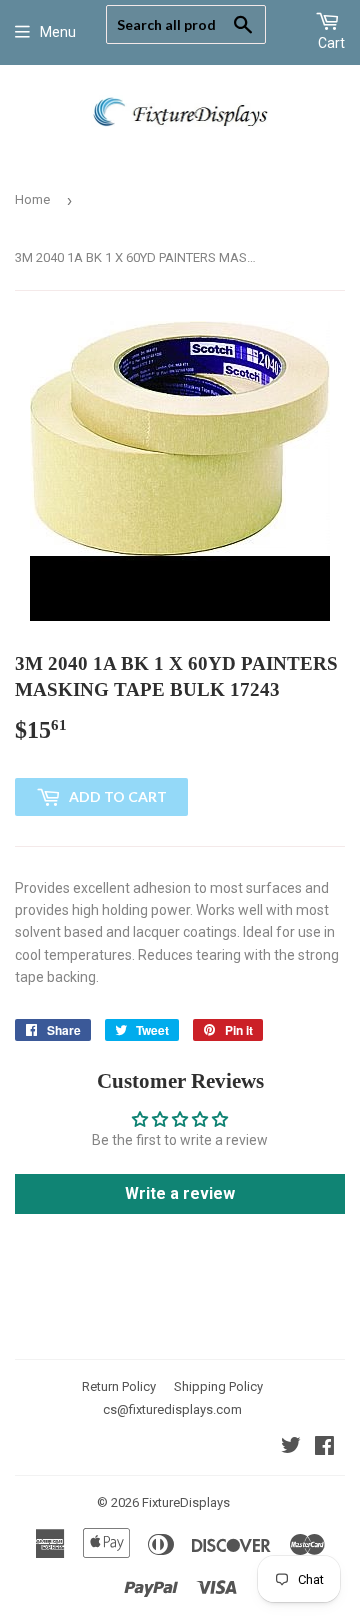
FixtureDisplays (186, 1502)
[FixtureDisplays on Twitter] (291, 1448)
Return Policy (119, 1386)
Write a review (180, 1193)
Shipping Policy (218, 1386)
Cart (331, 43)
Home (32, 199)
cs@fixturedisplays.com (172, 1409)
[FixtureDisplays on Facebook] (324, 1448)
